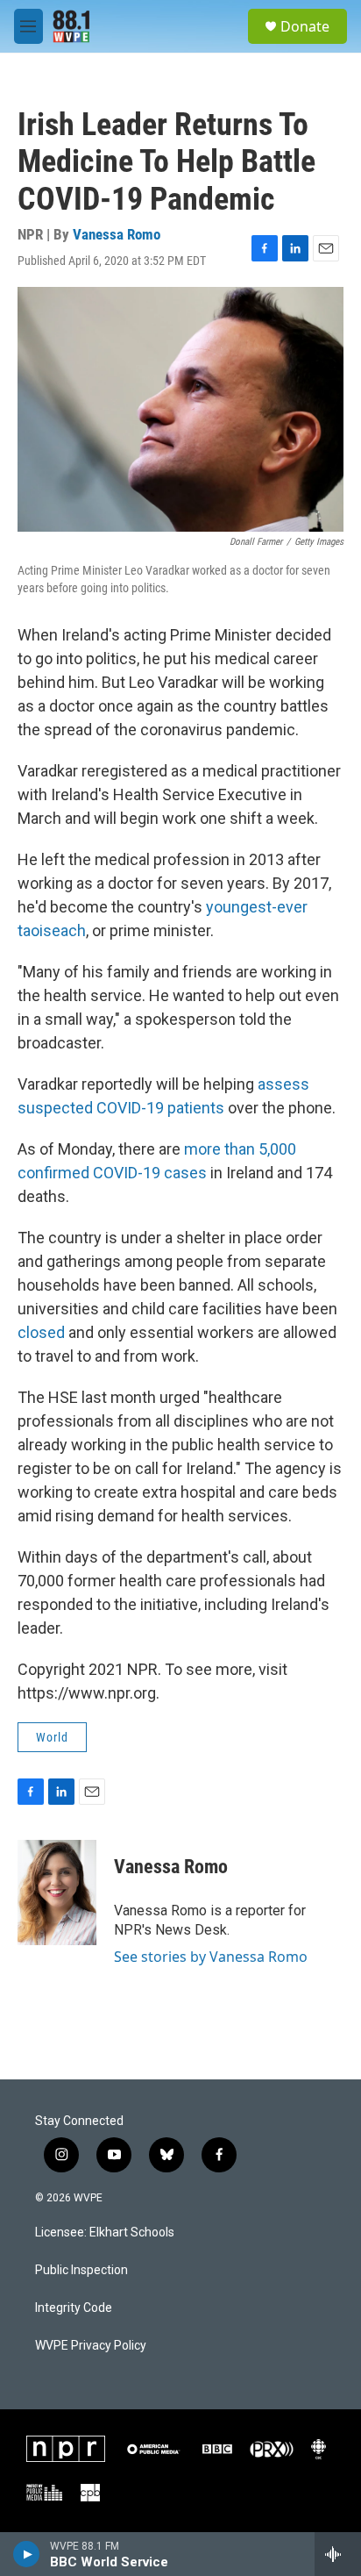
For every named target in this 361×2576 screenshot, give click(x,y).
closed (43, 1332)
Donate (305, 26)
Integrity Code (74, 2308)
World (52, 1737)
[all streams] (338, 2554)
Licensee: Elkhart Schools (105, 2233)
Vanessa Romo (117, 234)
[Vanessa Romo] (57, 1893)
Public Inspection (81, 2270)
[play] (27, 2554)
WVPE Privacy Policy (91, 2346)
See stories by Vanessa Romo (211, 1957)
